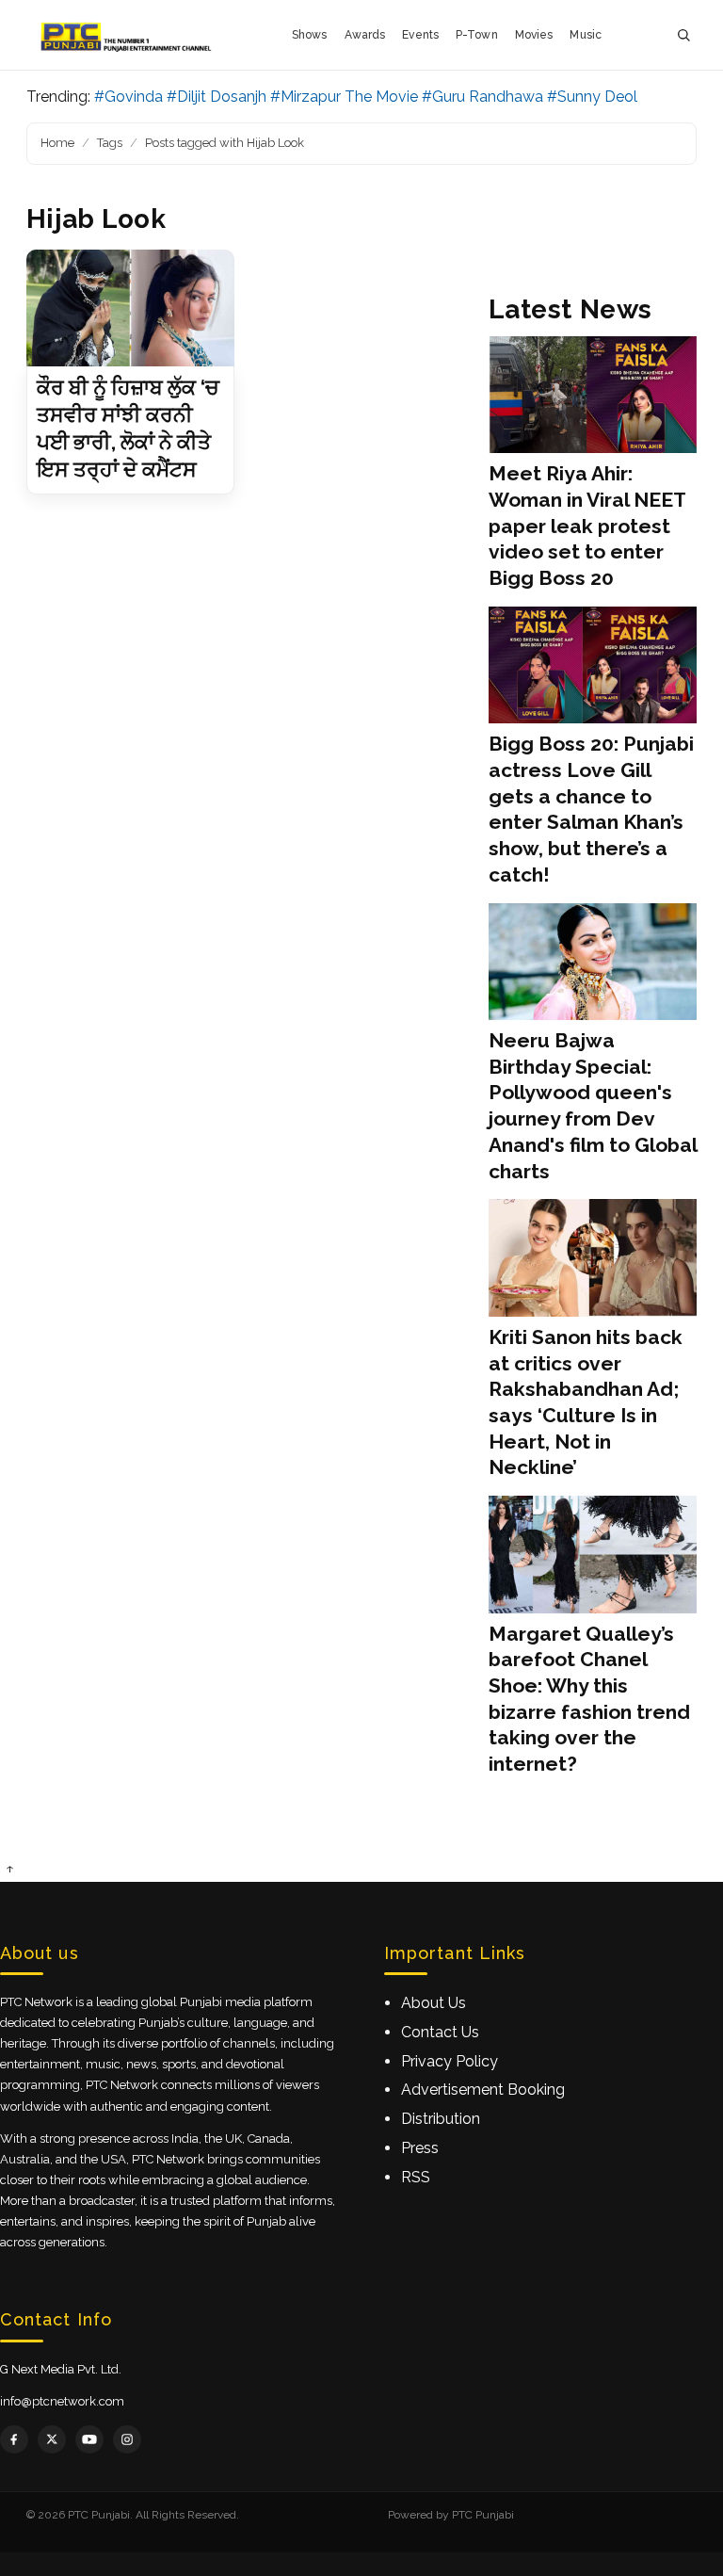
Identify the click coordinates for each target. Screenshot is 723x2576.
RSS (416, 2177)
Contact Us (440, 2032)
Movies (534, 35)
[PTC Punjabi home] (128, 35)
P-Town (477, 35)
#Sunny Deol (592, 97)
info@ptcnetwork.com (62, 2401)
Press (420, 2148)
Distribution (441, 2119)
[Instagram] (127, 2439)
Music (586, 35)
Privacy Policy (450, 2061)
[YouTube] (89, 2439)
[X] (52, 2439)
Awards (365, 35)
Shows (310, 35)
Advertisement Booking (483, 2090)
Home (57, 143)
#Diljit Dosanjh (217, 97)
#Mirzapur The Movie (344, 97)
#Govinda (129, 97)
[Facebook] (14, 2439)
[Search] (683, 35)
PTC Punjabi (483, 2515)
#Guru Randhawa (482, 97)
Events (420, 35)
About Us (434, 2003)
